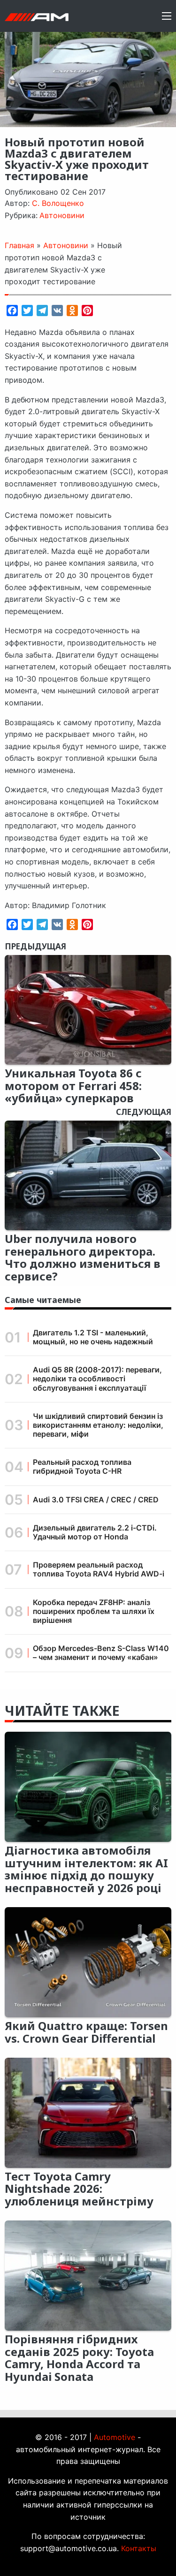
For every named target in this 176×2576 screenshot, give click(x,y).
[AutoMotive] (37, 16)
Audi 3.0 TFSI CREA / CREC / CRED (96, 1500)
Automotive (115, 2437)
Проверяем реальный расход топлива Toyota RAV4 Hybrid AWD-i (99, 1569)
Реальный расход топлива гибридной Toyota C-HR (82, 1466)
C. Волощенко (58, 203)
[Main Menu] (167, 16)
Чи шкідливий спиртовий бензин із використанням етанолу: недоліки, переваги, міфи (98, 1425)
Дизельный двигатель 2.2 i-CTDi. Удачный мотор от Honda (95, 1532)
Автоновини (62, 215)
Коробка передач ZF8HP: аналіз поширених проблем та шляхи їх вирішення (94, 1611)
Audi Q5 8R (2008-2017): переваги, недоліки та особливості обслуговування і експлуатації (97, 1379)
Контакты (139, 2548)
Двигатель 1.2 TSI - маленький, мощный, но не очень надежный (93, 1337)
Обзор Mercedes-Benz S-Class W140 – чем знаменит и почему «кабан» (101, 1653)
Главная (19, 245)
